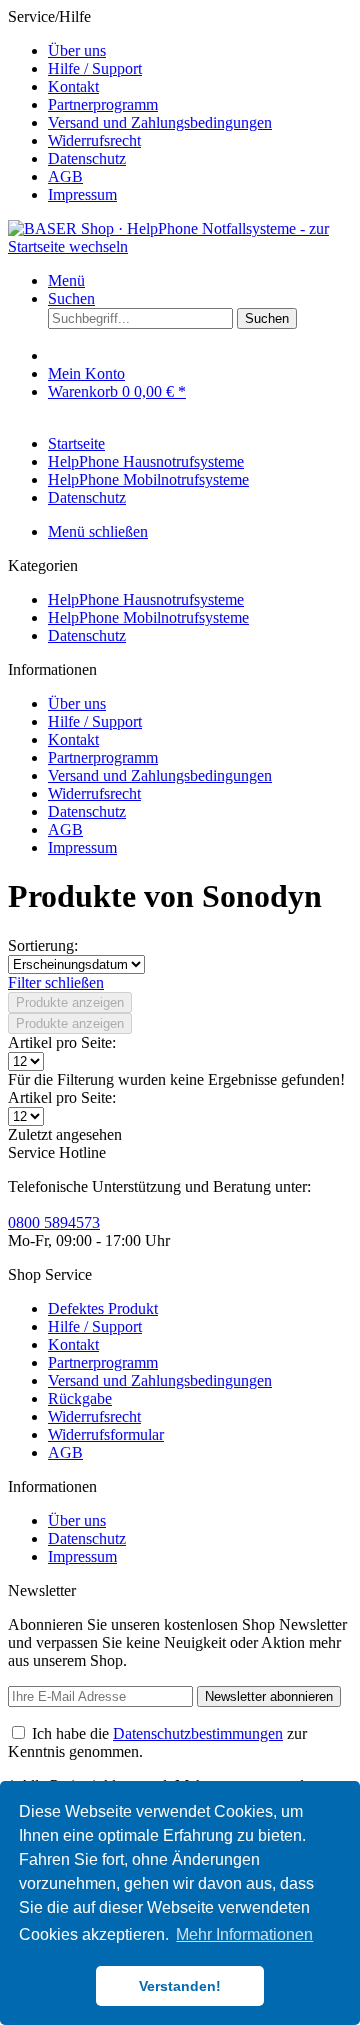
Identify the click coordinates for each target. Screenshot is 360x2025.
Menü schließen (98, 531)
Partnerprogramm (103, 104)
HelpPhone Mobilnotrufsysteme (148, 617)
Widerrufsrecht (94, 140)
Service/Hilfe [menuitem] (140, 105)
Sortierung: (43, 945)
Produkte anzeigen (70, 1002)
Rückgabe (80, 1398)
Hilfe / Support (95, 68)
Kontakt (73, 86)
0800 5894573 (54, 1222)
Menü (66, 280)
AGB (65, 176)
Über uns (77, 50)
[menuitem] (200, 51)
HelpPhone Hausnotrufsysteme (146, 599)
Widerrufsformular (106, 1434)
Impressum (82, 194)
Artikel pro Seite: (62, 1042)
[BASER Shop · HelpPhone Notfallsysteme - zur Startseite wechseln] (180, 246)
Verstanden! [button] (180, 1986)
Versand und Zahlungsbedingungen (160, 122)
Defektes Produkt (103, 1308)
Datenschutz (87, 158)
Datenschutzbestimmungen (198, 1733)
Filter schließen (56, 982)
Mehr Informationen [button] (244, 1934)
